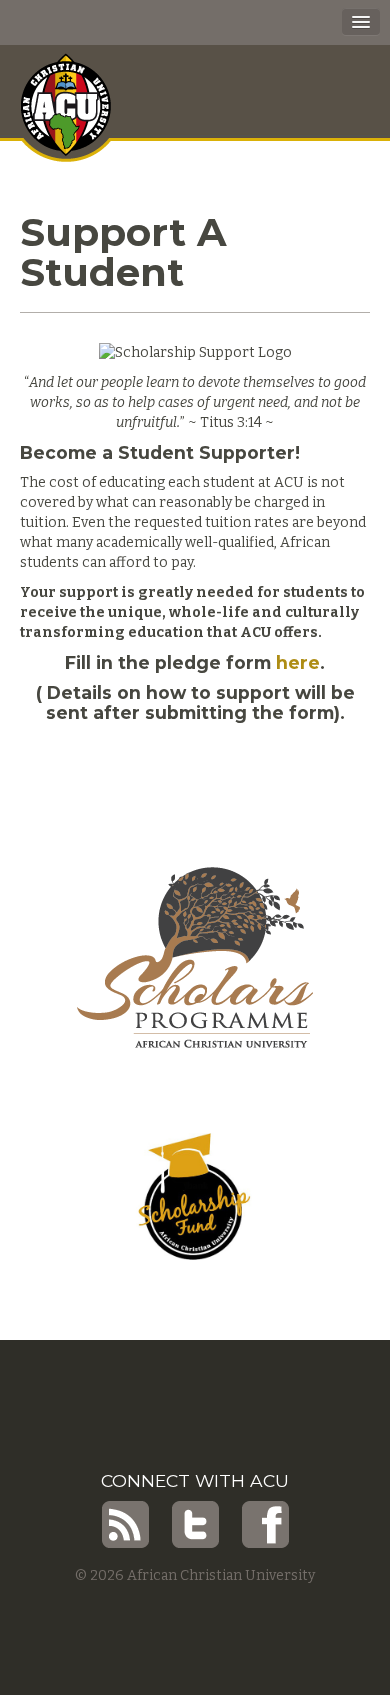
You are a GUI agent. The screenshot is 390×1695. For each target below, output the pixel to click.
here (298, 662)
